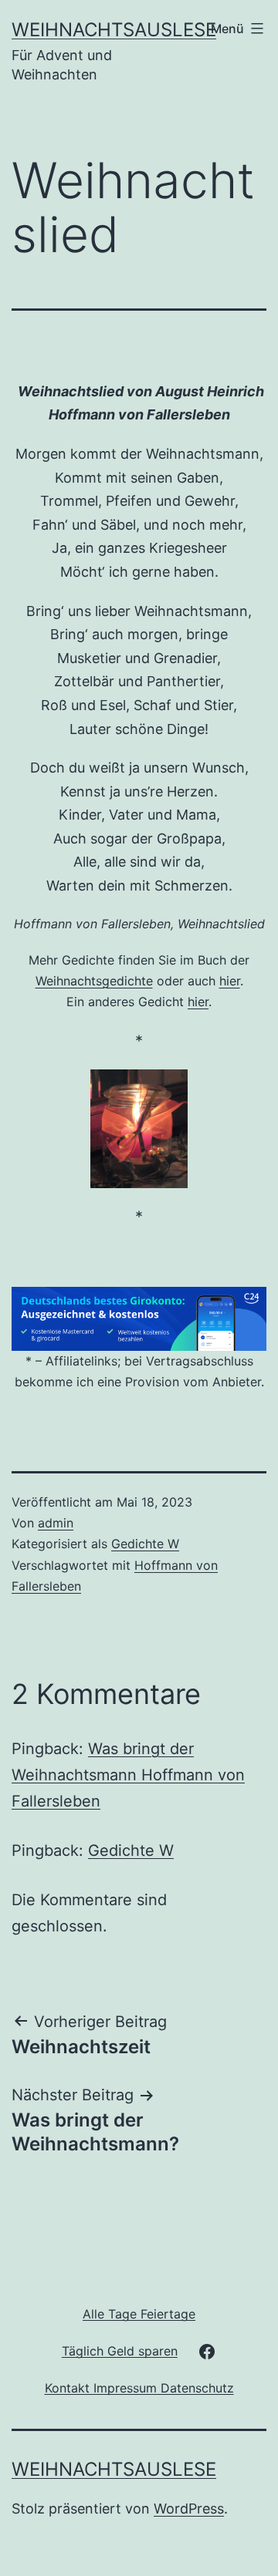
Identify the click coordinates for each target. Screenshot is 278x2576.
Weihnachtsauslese (114, 30)
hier (230, 981)
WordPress (189, 2509)
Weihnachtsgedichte (94, 981)
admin (56, 1523)
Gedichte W (145, 1544)
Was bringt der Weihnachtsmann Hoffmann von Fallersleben (128, 1775)
